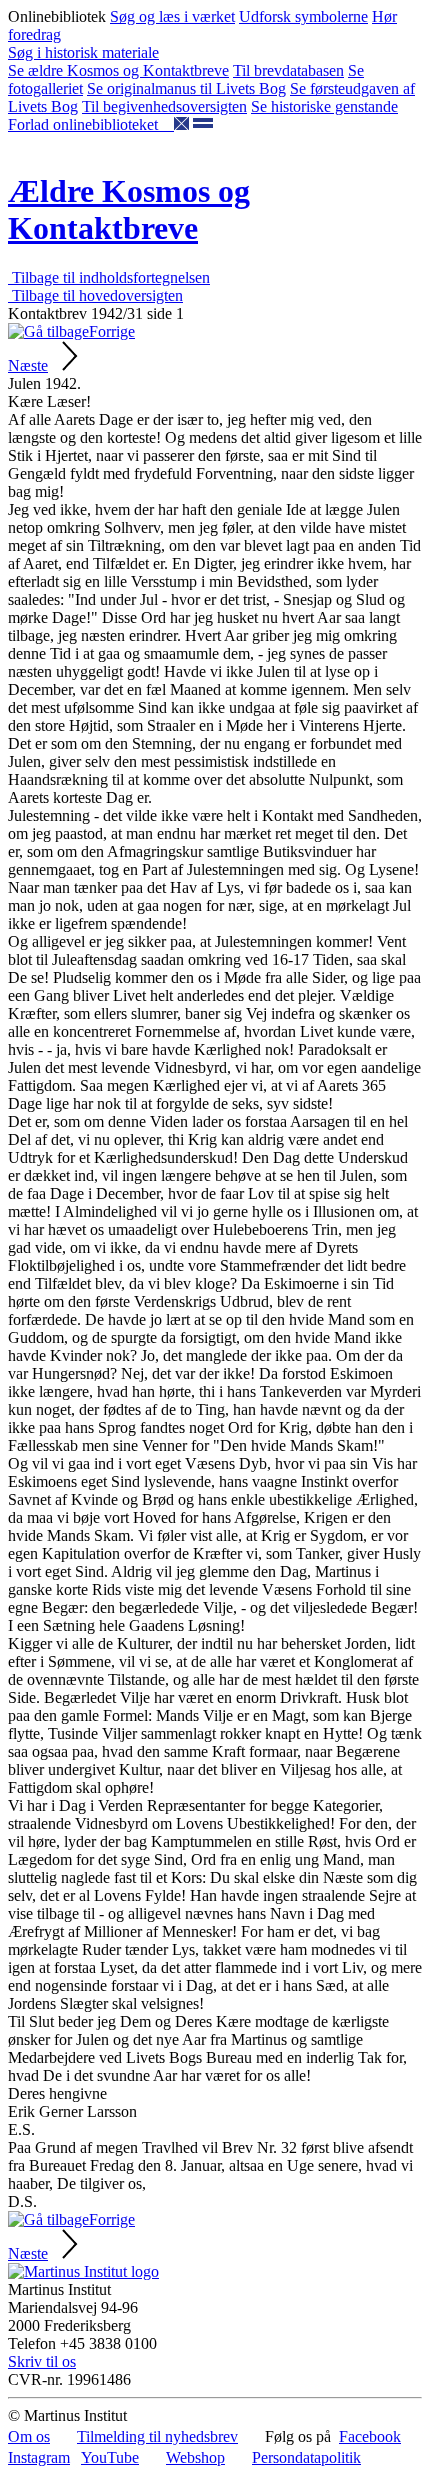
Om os (29, 2436)
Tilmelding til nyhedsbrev (157, 2436)
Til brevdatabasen (288, 70)
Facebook (370, 2436)
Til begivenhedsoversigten (164, 106)
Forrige (112, 331)
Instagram (39, 2457)
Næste (28, 365)
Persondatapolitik (306, 2457)
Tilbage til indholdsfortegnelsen (109, 277)
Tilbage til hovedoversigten (95, 295)
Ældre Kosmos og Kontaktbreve (129, 209)
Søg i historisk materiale (83, 52)
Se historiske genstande (324, 106)
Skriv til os (42, 2361)
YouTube (110, 2457)
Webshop (195, 2457)
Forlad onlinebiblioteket (91, 124)
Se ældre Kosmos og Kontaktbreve (118, 70)
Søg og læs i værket (172, 16)
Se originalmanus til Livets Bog (186, 88)
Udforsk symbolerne (303, 16)
